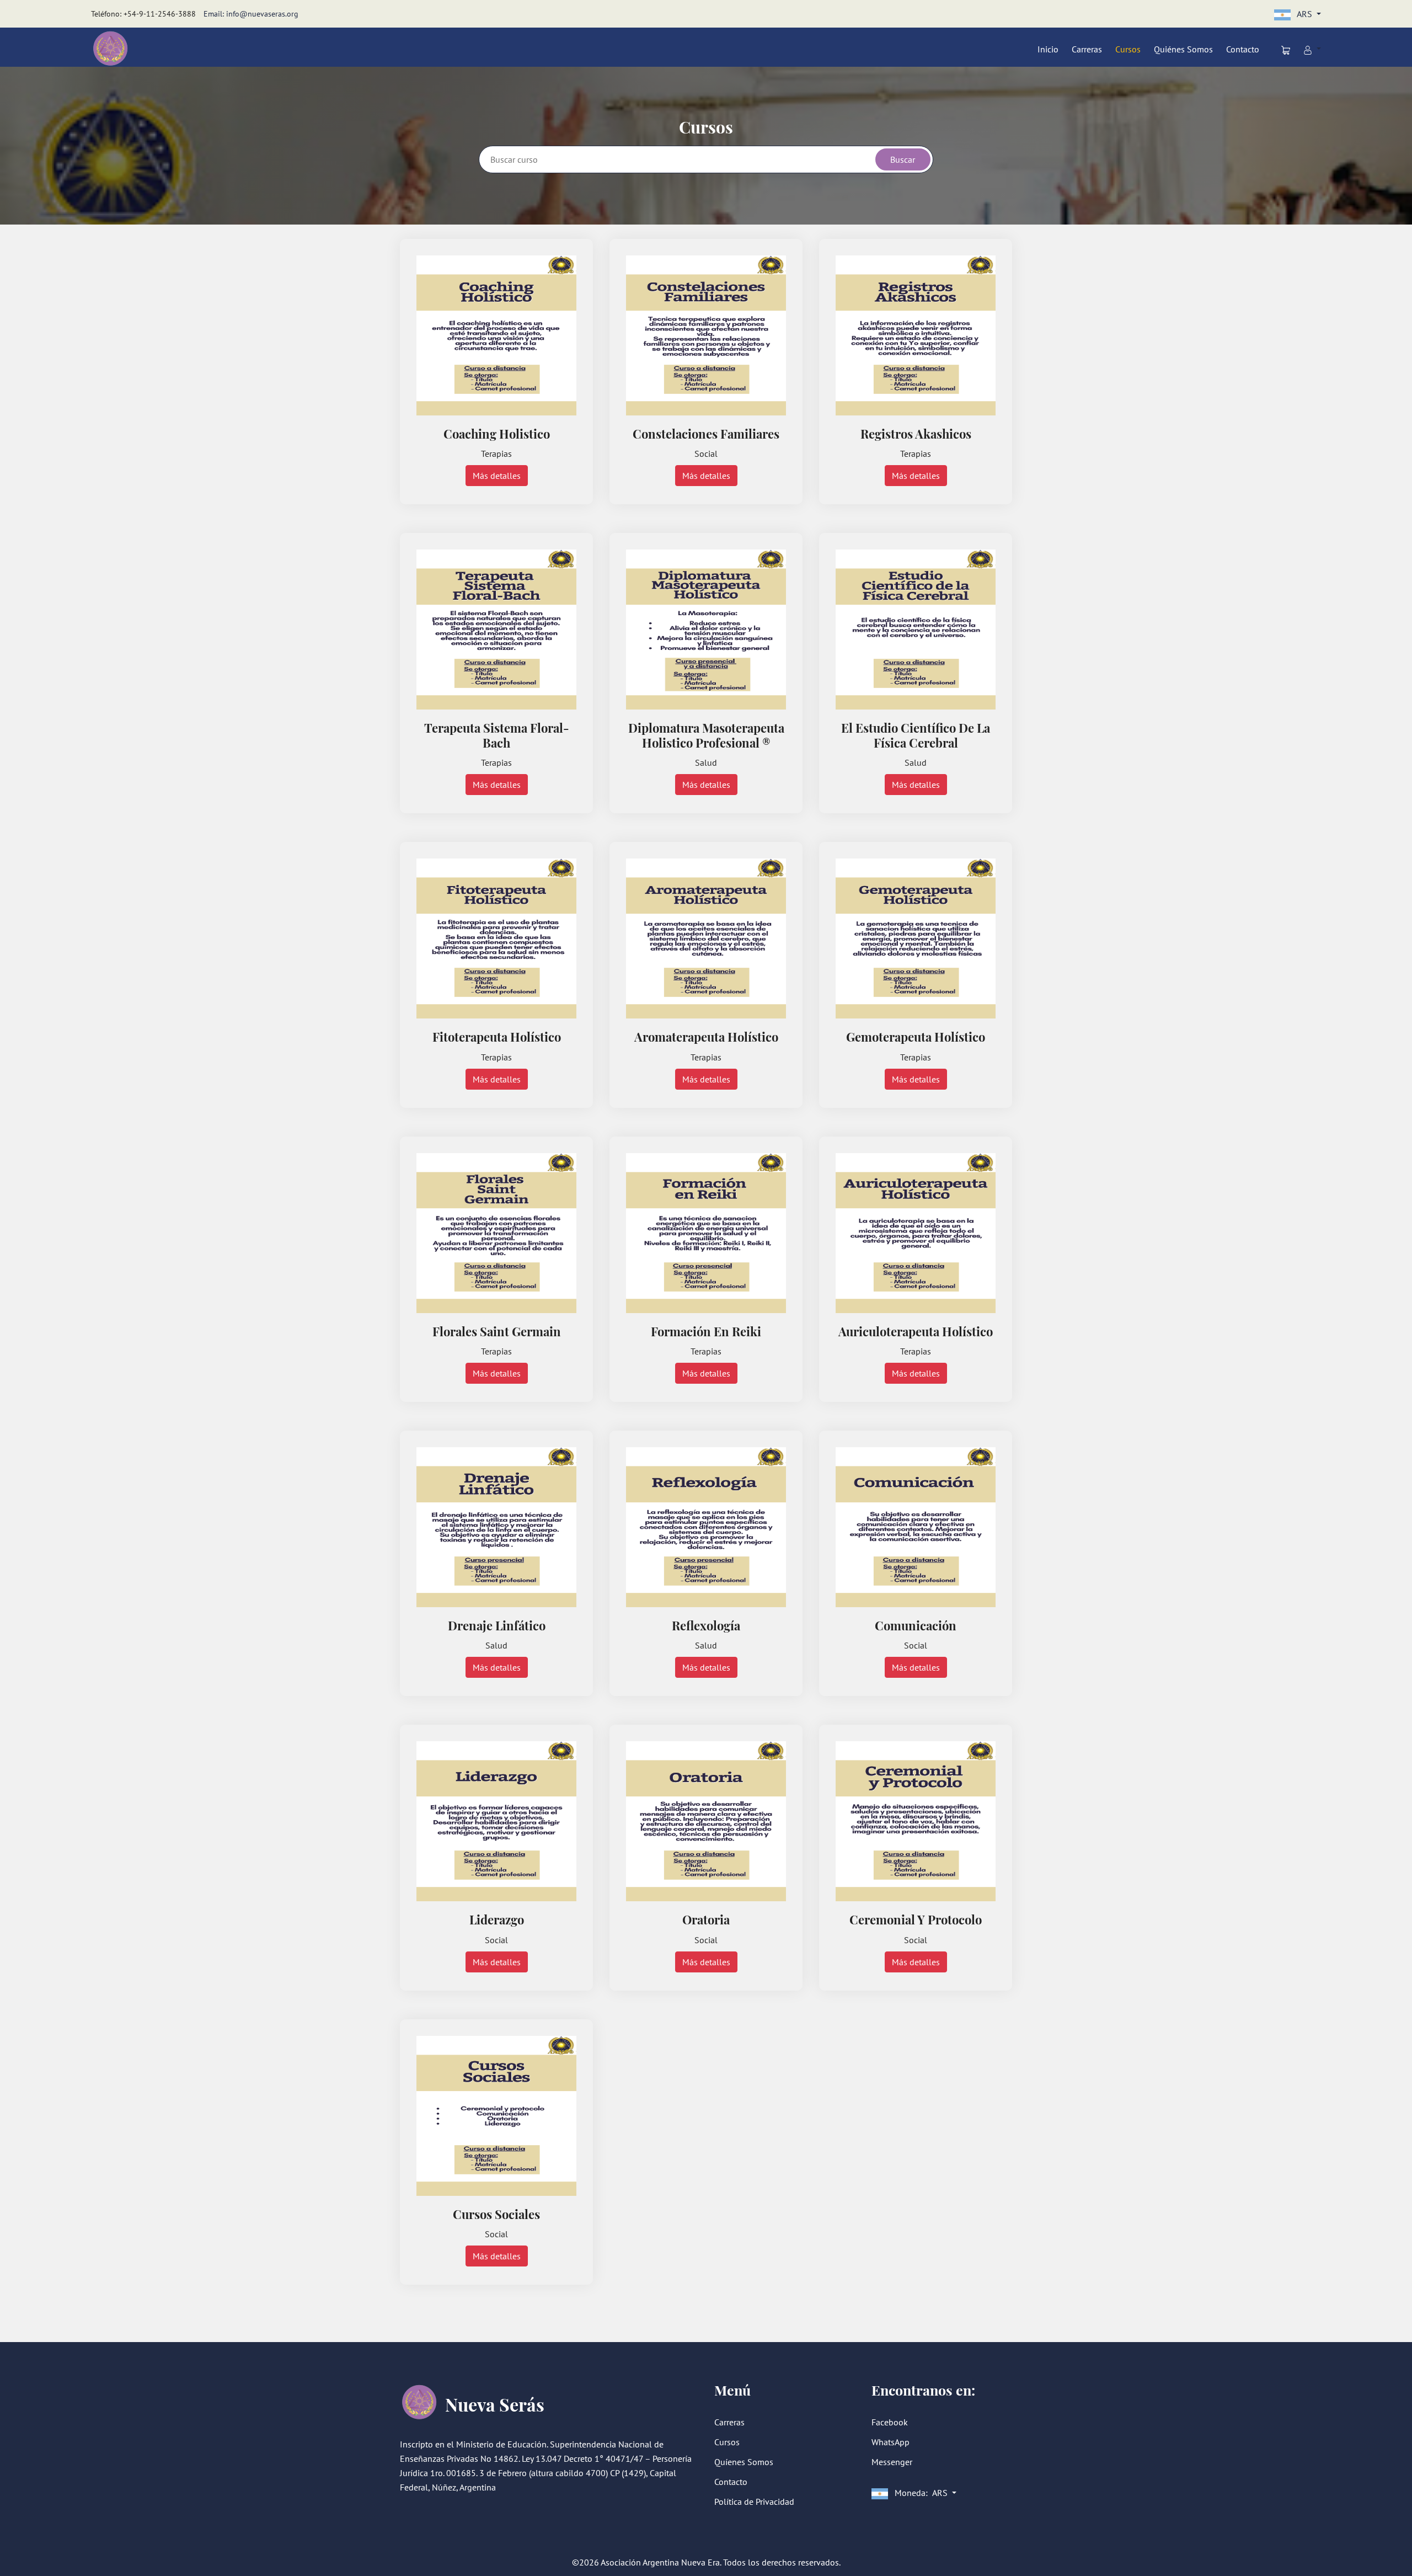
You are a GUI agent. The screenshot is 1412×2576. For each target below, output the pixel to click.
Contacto (1243, 49)
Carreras (1087, 49)
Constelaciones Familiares (706, 434)
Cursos (1128, 49)
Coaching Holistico (497, 434)
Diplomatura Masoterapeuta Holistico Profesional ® (706, 735)
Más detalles (497, 476)
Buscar (903, 159)
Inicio (1048, 49)
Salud (706, 762)
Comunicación (916, 1625)
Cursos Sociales (496, 2214)
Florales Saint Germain (497, 1331)
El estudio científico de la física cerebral (916, 735)
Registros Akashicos (916, 434)
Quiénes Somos (1183, 49)
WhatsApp (890, 2442)
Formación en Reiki (706, 1331)
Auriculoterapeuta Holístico (916, 1331)
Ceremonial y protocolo (916, 1919)
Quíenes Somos (744, 2462)
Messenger (892, 2462)
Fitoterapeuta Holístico (497, 1037)
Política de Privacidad (754, 2502)
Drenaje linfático (497, 1625)
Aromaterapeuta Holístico (706, 1037)
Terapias (496, 454)
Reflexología (706, 1625)
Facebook (890, 2422)
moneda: (920, 2493)
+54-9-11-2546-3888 (160, 14)
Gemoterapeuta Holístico (916, 1037)
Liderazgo (497, 1919)
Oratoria (706, 1919)
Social (706, 454)
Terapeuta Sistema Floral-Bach (497, 735)
